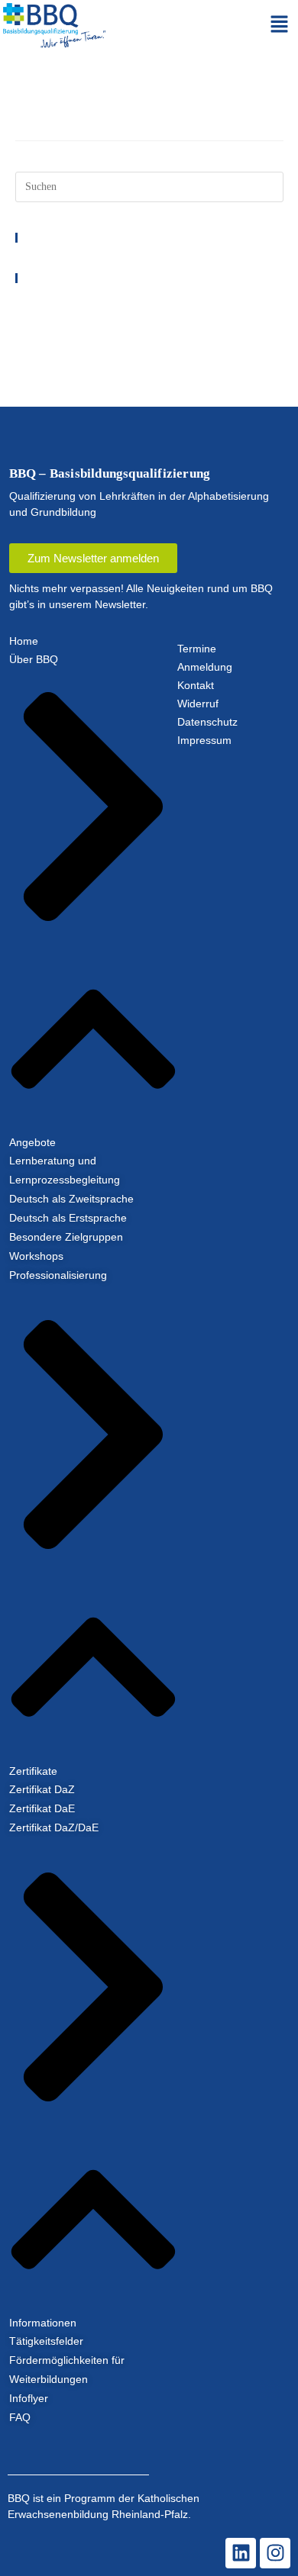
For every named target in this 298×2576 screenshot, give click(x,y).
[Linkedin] (241, 2553)
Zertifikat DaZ (42, 1789)
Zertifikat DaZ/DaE (54, 1827)
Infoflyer (29, 2398)
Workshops (36, 1256)
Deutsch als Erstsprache (68, 1218)
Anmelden (37, 303)
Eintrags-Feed (44, 313)
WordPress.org (45, 333)
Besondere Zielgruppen (68, 1237)
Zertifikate (33, 1771)
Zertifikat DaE (42, 1808)
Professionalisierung (58, 1275)
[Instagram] (275, 2553)
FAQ (20, 2417)
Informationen (43, 2323)
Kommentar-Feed (51, 323)
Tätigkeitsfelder (46, 2341)
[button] (280, 25)
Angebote (32, 1142)
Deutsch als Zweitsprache (71, 1199)
